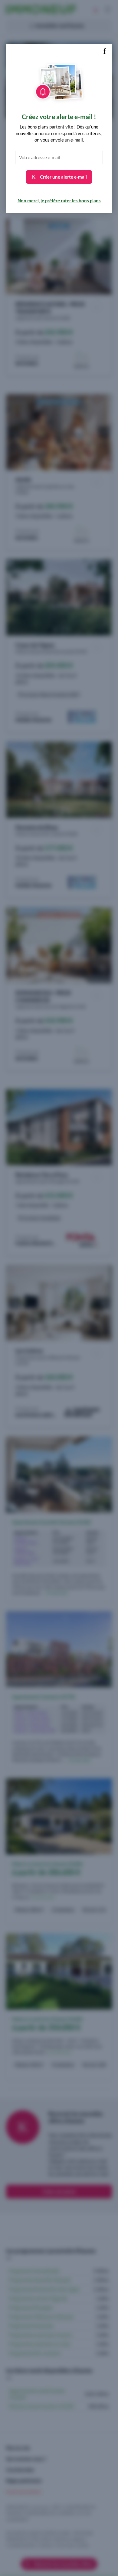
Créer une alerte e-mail (63, 177)
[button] (104, 51)
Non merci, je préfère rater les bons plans (59, 200)
